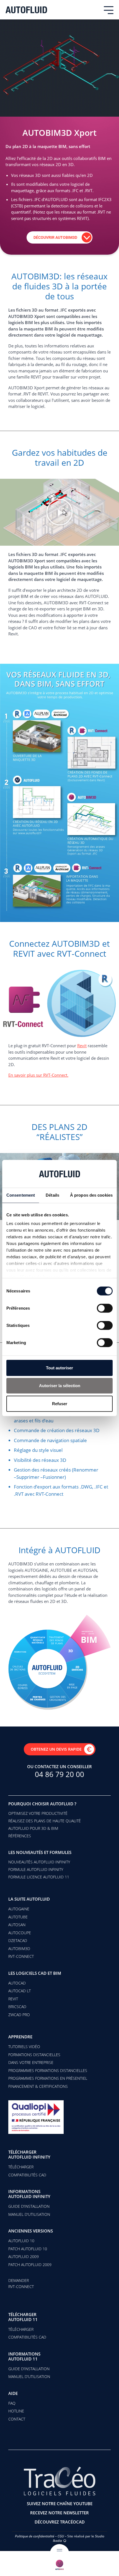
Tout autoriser (59, 1368)
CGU (61, 2536)
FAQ (12, 2403)
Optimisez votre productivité (38, 1813)
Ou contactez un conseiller (59, 1766)
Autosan (17, 1925)
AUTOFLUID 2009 (24, 2256)
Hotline (16, 2411)
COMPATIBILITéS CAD (27, 2175)
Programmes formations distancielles (48, 2070)
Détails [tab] (52, 1195)
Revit (82, 1046)
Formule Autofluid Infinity (36, 1869)
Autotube (18, 1917)
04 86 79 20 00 (59, 1774)
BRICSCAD (17, 2007)
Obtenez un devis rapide (56, 1749)
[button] (59, 512)
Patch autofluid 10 (28, 2249)
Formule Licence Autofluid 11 (39, 1877)
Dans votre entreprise (31, 2062)
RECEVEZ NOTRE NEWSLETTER (59, 2513)
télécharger (21, 2167)
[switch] (105, 1308)
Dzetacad (18, 1940)
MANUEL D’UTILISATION (29, 2214)
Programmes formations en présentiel (48, 2078)
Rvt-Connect (21, 1956)
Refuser (60, 1403)
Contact (17, 2419)
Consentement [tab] (21, 1195)
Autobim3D (19, 1949)
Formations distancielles (34, 2055)
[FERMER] (59, 2564)
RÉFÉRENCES (20, 1836)
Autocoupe (20, 1933)
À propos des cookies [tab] (91, 1195)
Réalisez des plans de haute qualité (45, 1821)
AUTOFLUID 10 (21, 2241)
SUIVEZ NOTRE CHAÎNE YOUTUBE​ (60, 2504)
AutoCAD (17, 1983)
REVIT (13, 1999)
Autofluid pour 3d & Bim (33, 1828)
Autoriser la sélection (60, 1386)
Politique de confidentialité (35, 2536)
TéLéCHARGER (21, 2329)
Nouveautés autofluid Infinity (39, 1862)
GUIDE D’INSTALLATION (29, 2206)
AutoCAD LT (20, 1991)
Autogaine (19, 1909)
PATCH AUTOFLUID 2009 (30, 2265)
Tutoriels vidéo (24, 2047)
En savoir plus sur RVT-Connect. (38, 1075)
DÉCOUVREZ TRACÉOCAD (60, 2522)
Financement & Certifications (38, 2086)
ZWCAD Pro (19, 2015)
